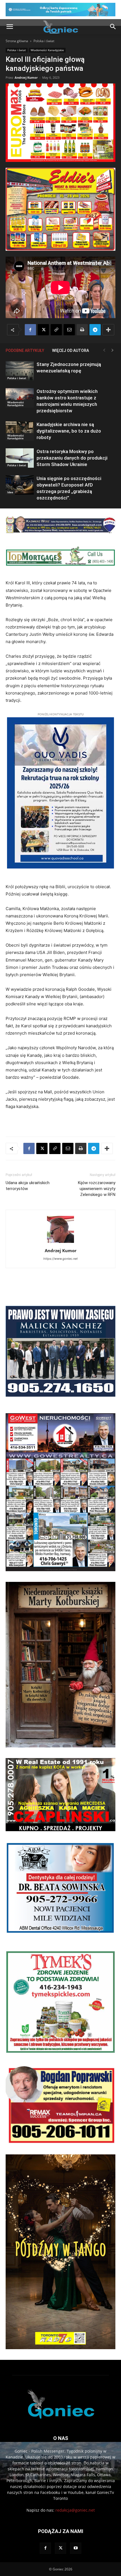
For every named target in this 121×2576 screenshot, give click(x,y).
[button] (10, 27)
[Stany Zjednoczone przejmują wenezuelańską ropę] (20, 371)
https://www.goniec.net (60, 1259)
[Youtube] (76, 2548)
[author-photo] (60, 1243)
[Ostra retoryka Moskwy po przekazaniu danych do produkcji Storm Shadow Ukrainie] (20, 458)
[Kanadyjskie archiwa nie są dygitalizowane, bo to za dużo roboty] (20, 431)
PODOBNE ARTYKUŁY (25, 350)
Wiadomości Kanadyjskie (47, 50)
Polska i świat (44, 41)
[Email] (69, 330)
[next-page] (113, 350)
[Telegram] (95, 330)
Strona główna (17, 41)
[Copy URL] (56, 330)
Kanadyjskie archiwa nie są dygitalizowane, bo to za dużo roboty (69, 431)
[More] (108, 330)
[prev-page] (104, 350)
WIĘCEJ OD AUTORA (70, 350)
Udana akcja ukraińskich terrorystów (28, 1186)
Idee (10, 492)
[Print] (82, 330)
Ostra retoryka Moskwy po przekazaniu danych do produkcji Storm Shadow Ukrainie (72, 458)
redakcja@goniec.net (75, 2510)
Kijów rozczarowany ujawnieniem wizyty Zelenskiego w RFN (97, 1189)
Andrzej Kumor (26, 77)
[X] (43, 330)
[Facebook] (30, 330)
